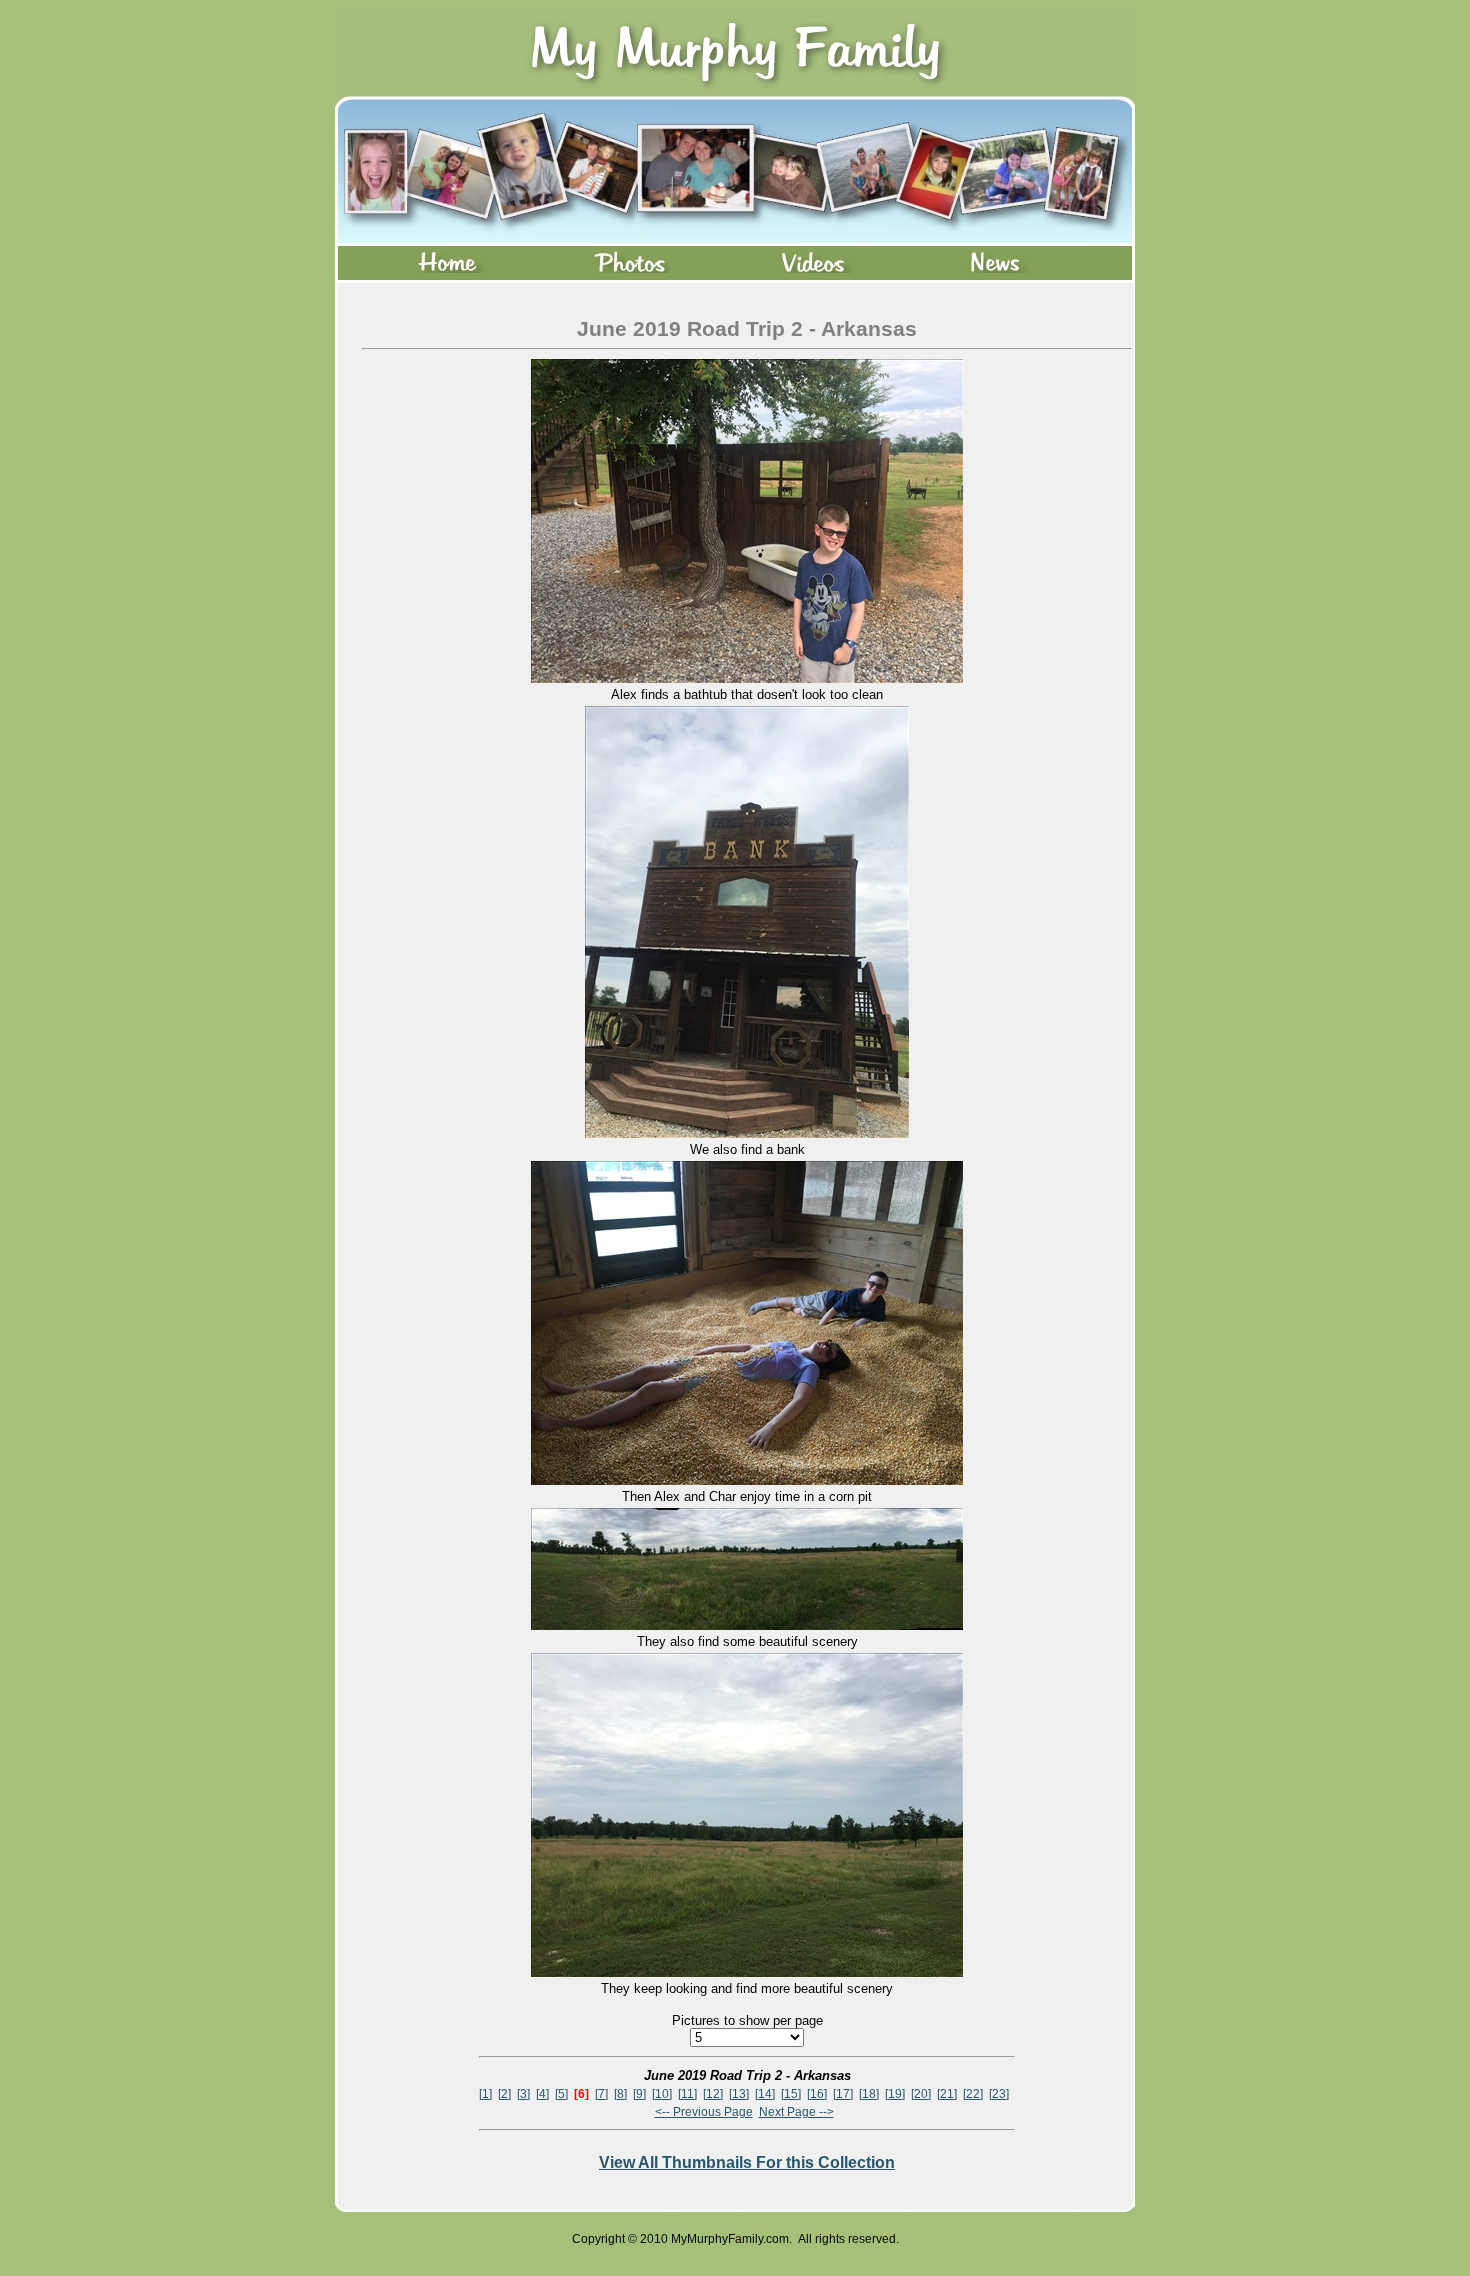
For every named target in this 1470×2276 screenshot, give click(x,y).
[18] (869, 2094)
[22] (973, 2094)
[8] (620, 2094)
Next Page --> (796, 2112)
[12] (713, 2094)
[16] (817, 2094)
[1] (485, 2094)
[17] (843, 2094)
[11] (687, 2094)
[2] (504, 2094)
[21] (947, 2094)
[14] (765, 2094)
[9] (639, 2094)
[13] (739, 2094)
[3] (523, 2094)
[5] (561, 2094)
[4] (542, 2094)
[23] (999, 2094)
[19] (895, 2094)
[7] (601, 2094)
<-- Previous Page (704, 2112)
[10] (662, 2094)
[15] (791, 2094)
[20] (921, 2094)
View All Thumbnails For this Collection (747, 2162)
